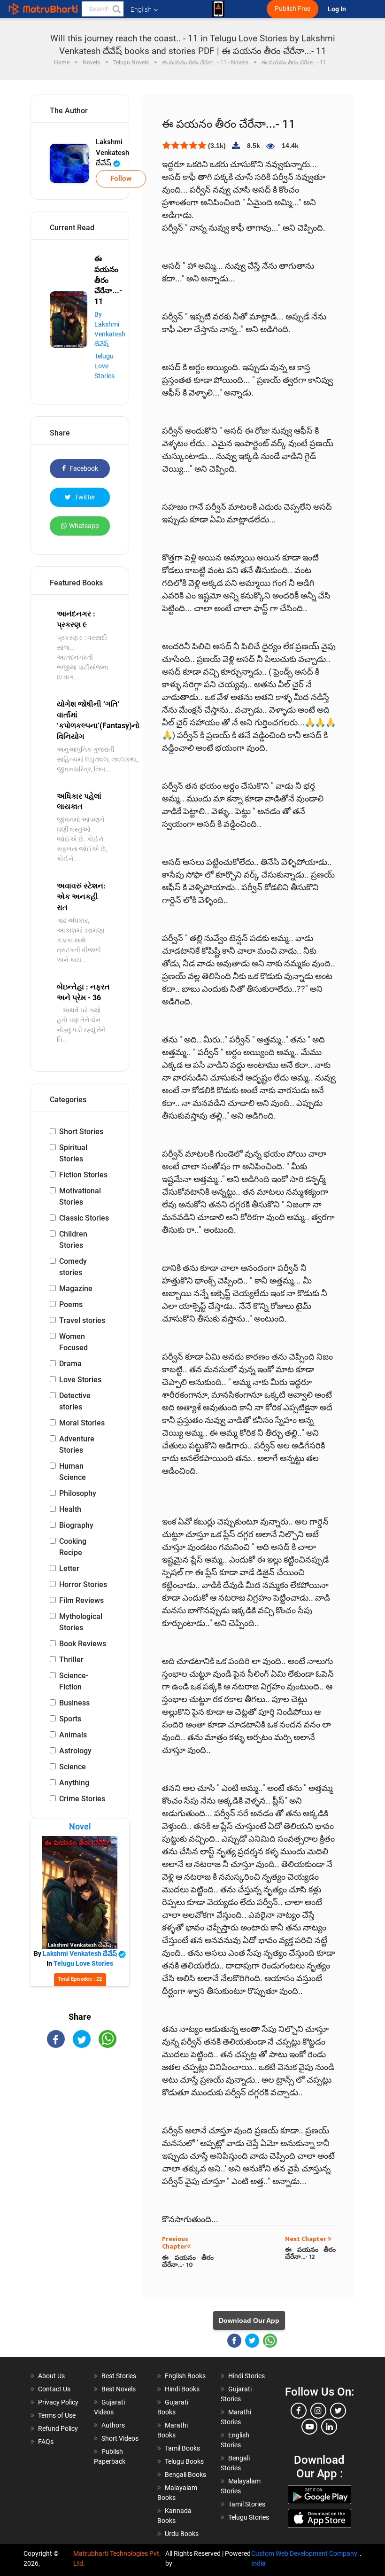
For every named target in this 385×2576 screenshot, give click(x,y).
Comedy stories (73, 1267)
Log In (338, 9)
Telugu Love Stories (104, 366)
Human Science (73, 1472)
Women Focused (73, 1342)
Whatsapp (84, 526)
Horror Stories (83, 1584)
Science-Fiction (74, 1681)
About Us (51, 2376)
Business (74, 1703)
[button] (116, 9)
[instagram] (318, 2411)
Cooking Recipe (73, 1547)
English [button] (141, 9)
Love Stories (80, 1380)
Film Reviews (81, 1600)
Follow (121, 179)
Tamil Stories (247, 2504)
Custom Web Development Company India (304, 2558)
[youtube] (309, 2427)
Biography (76, 1525)
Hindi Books (182, 2389)
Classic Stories (84, 1218)
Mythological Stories (81, 1622)
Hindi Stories (246, 2376)
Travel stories (82, 1320)
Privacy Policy (58, 2402)
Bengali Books (185, 2475)
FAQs (46, 2442)
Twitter (84, 497)
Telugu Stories (249, 2517)
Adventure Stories (77, 1444)
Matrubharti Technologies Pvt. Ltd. (117, 2558)
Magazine (76, 1288)
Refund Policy (58, 2428)
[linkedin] (329, 2427)
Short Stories (81, 1132)
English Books (185, 2376)
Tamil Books (182, 2448)
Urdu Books (182, 2534)
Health (70, 1509)
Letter (69, 1568)
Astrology (75, 1751)
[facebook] (299, 2411)
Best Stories (119, 2376)
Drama (70, 1364)
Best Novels (119, 2389)
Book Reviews (83, 1644)
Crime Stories (82, 1799)
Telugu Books (184, 2461)
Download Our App (249, 2320)
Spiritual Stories (73, 1153)
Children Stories (73, 1240)
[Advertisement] (80, 2111)
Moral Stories (82, 1423)
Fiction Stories (83, 1175)
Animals (73, 1735)
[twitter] (338, 2411)
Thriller (71, 1660)
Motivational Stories (80, 1196)
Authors (113, 2425)
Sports (70, 1719)
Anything (74, 1783)
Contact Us (54, 2389)
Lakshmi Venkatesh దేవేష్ (112, 152)
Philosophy (78, 1493)
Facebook (83, 468)
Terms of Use (57, 2415)
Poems (71, 1304)
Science (73, 1767)
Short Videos (120, 2438)
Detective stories (75, 1401)
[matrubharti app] (218, 9)
